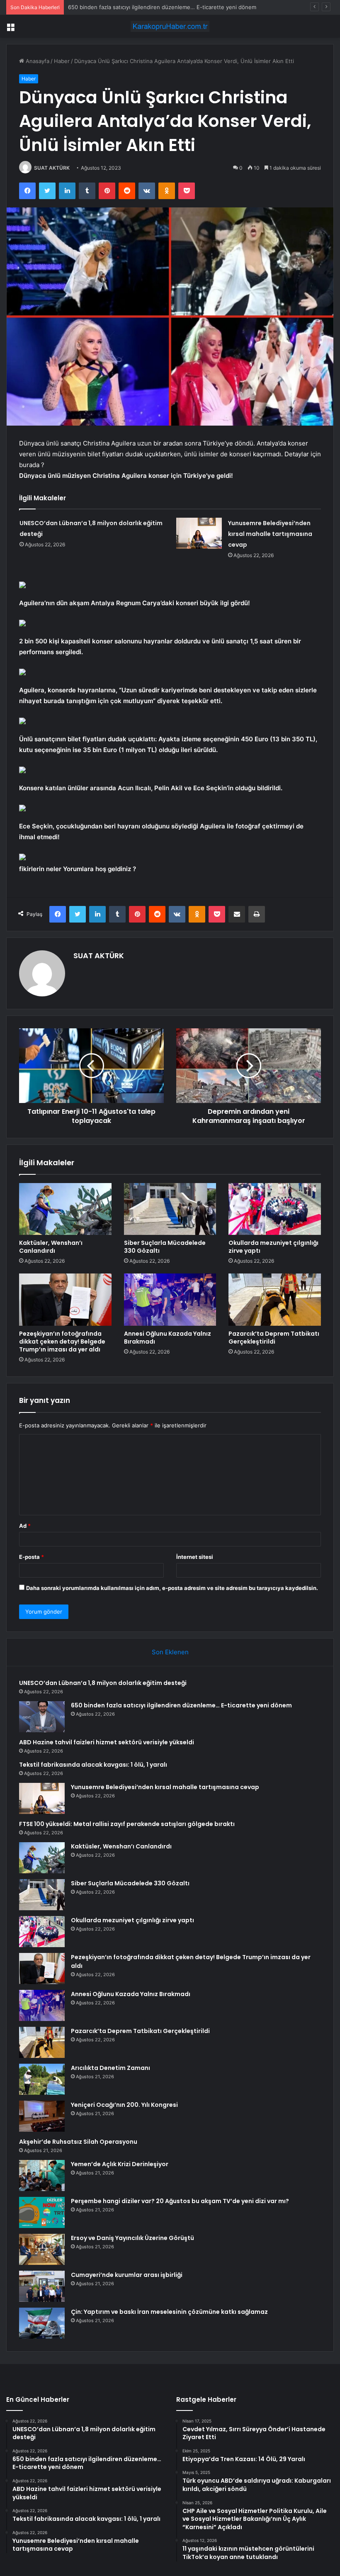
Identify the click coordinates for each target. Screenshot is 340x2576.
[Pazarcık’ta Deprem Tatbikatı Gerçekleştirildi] (275, 1300)
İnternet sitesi (195, 1557)
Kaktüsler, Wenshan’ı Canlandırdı (51, 1247)
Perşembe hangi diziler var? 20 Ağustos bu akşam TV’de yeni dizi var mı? (180, 2201)
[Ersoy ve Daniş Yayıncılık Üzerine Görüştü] (42, 2249)
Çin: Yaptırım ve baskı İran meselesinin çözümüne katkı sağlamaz (169, 2312)
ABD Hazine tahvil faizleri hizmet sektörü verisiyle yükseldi (143, 7)
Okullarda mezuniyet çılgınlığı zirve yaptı (273, 1247)
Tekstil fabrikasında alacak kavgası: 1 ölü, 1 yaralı (93, 1765)
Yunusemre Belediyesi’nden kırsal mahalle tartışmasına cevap (270, 534)
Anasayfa (37, 61)
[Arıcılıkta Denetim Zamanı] (42, 2079)
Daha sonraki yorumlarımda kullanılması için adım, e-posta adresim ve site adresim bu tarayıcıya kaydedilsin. (172, 1588)
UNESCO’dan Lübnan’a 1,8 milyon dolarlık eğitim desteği (103, 1683)
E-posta (32, 1557)
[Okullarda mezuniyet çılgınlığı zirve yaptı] (275, 1209)
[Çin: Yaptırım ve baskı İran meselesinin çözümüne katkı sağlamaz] (42, 2323)
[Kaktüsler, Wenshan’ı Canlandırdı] (65, 1209)
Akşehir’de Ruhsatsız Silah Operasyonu (78, 2142)
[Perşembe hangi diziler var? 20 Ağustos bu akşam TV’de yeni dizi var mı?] (42, 2212)
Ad (25, 1526)
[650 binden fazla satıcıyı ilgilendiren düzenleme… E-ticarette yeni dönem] (42, 1717)
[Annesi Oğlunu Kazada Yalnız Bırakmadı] (170, 1300)
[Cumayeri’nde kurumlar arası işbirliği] (42, 2286)
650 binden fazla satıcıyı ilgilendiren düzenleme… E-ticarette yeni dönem (181, 1705)
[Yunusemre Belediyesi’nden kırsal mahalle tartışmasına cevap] (199, 533)
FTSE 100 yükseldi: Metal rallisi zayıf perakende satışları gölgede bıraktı (127, 1824)
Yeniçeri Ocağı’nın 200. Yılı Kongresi (124, 2105)
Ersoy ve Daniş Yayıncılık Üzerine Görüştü (132, 2238)
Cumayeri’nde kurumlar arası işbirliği (127, 2275)
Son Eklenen (170, 1652)
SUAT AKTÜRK (52, 168)
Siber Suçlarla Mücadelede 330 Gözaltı (165, 1247)
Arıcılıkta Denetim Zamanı (110, 2068)
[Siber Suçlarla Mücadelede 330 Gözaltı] (170, 1209)
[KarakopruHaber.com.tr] (170, 26)
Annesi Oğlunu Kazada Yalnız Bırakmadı (168, 1338)
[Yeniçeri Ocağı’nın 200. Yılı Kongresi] (42, 2116)
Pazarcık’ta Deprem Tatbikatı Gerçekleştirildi (274, 1338)
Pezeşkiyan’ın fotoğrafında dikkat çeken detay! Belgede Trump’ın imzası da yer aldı (62, 1342)
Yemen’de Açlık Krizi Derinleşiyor (120, 2164)
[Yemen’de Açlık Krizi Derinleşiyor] (42, 2175)
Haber (62, 61)
